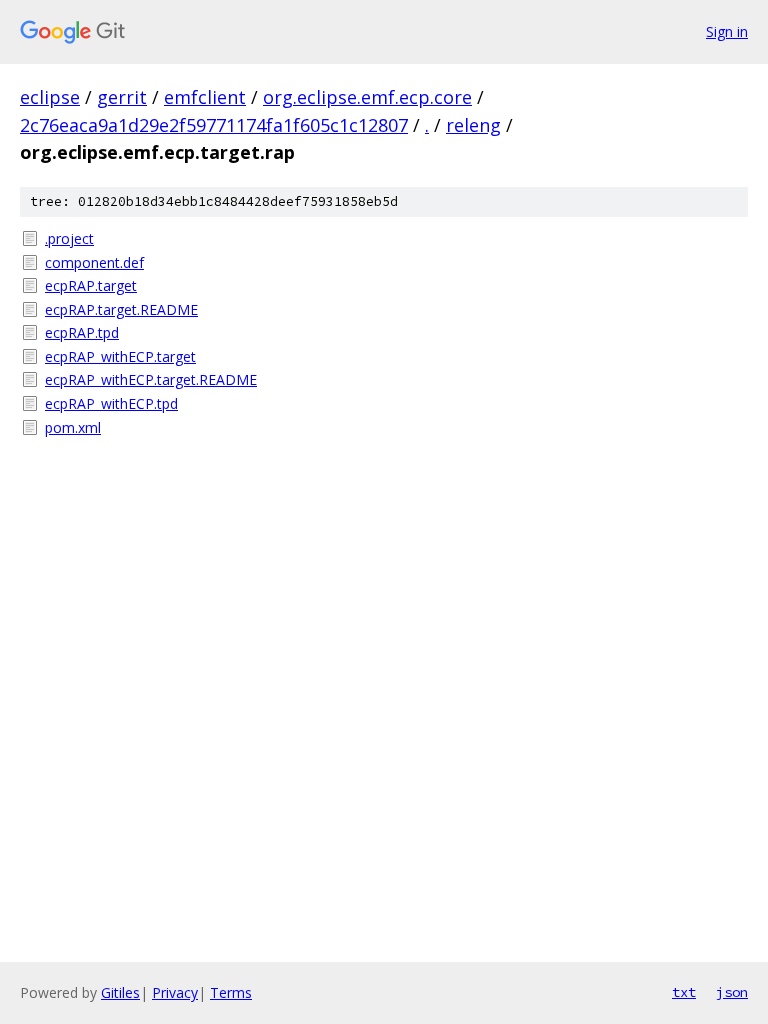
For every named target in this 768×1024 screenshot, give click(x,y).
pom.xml (73, 427)
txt (684, 992)
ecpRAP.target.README (121, 309)
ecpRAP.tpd (82, 332)
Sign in (727, 31)
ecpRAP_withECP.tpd (111, 403)
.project (69, 238)
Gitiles (120, 992)
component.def (94, 262)
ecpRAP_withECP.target (120, 356)
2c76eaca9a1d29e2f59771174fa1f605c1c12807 (214, 125)
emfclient (205, 97)
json (732, 992)
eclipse (50, 97)
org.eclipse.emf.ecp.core (367, 97)
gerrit (122, 97)
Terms (231, 992)
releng (473, 125)
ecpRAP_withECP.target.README (151, 379)
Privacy (175, 992)
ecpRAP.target (91, 285)
